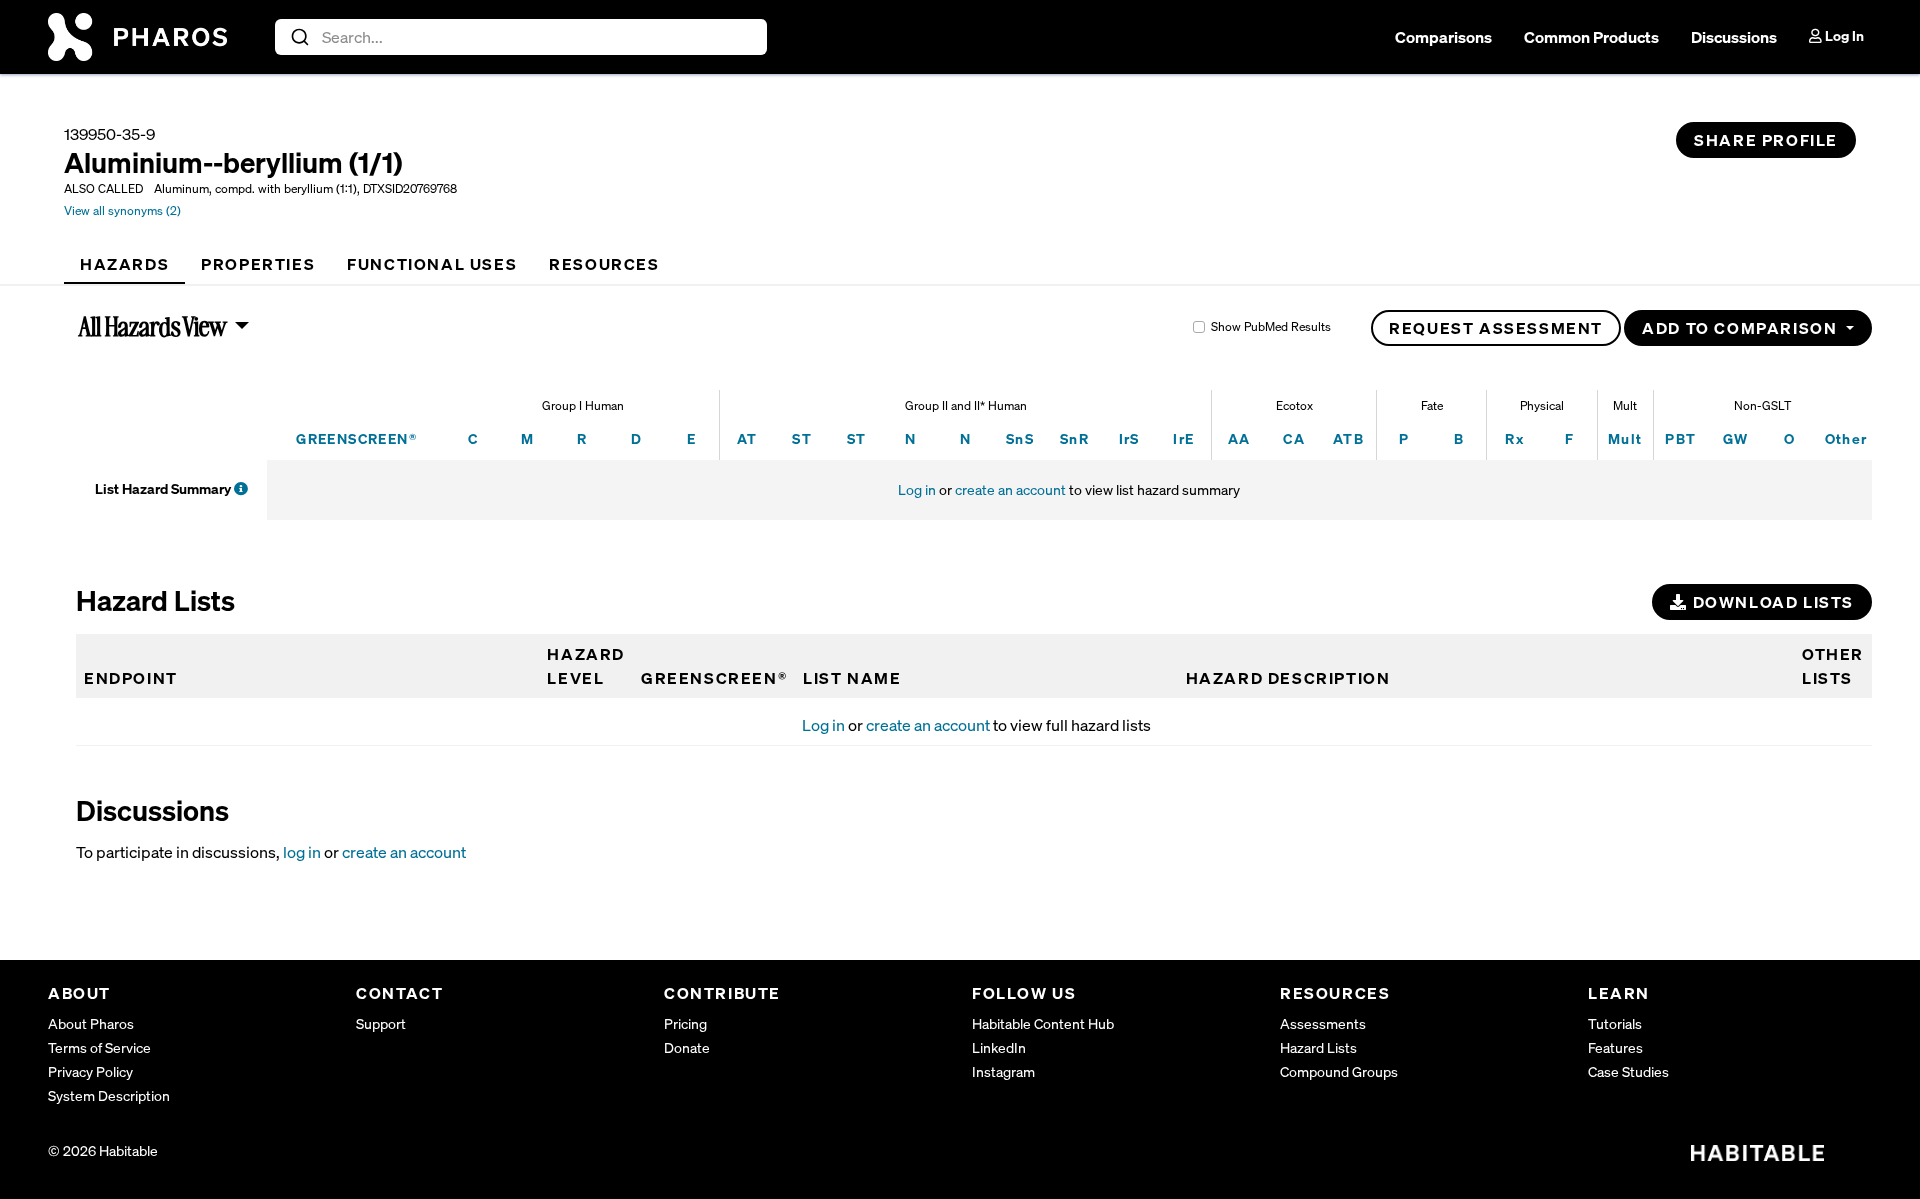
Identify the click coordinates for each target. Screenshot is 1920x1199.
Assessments (1323, 1023)
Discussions (1734, 37)
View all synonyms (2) (122, 210)
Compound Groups (1339, 1071)
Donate (687, 1047)
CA (1294, 438)
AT (747, 438)
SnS (1020, 438)
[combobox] (521, 37)
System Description (109, 1095)
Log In (1843, 35)
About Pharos (91, 1023)
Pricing (685, 1023)
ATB (1348, 438)
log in (302, 852)
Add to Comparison (1742, 328)
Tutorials (1615, 1023)
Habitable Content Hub (1043, 1023)
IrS (1129, 438)
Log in (917, 489)
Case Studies (1628, 1071)
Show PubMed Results (1271, 326)
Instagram (1003, 1071)
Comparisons (1443, 37)
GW (1736, 438)
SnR (1074, 438)
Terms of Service (99, 1047)
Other (1846, 438)
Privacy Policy (90, 1071)
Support (381, 1023)
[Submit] (298, 37)
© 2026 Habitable (103, 1150)
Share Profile (1766, 140)
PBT (1680, 438)
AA (1239, 438)
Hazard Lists (1318, 1047)
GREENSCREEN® (356, 438)
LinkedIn (999, 1047)
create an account (1010, 489)
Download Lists (1771, 602)
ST (802, 438)
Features (1615, 1047)
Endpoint (131, 678)
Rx (1514, 438)
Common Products (1591, 37)
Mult (1625, 438)
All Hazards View (153, 326)
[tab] (124, 264)
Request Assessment (1496, 328)
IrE (1183, 438)
